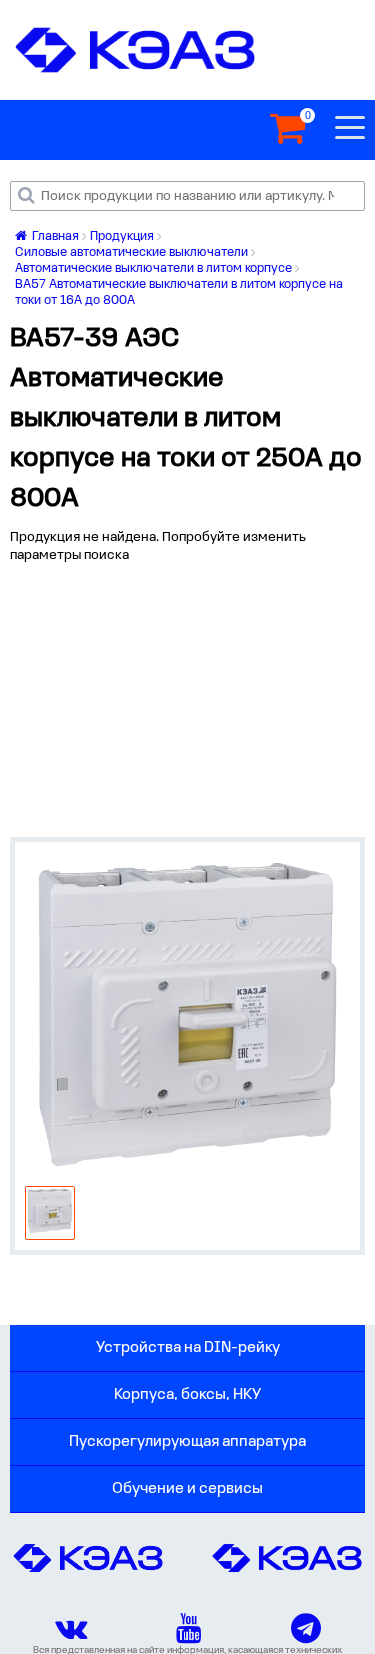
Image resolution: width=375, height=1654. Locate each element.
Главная (54, 236)
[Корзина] (287, 129)
